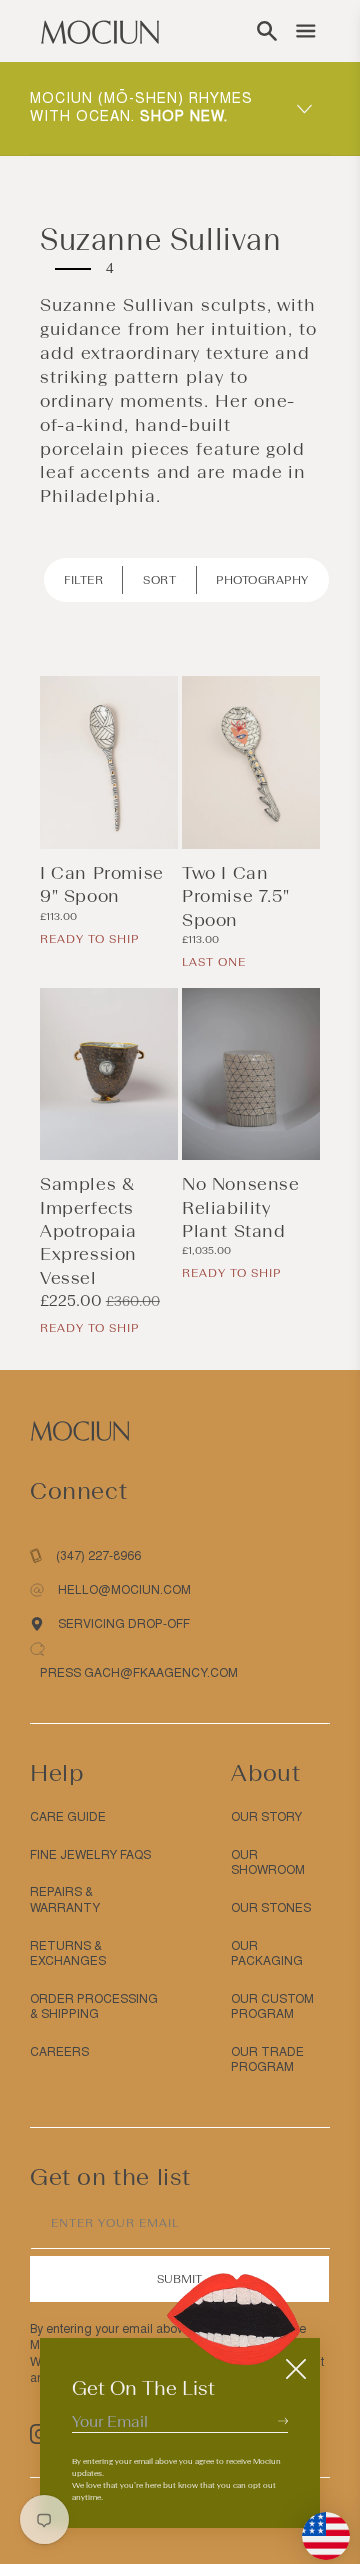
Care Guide (68, 1817)
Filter (83, 580)
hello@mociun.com (124, 1590)
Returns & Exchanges (68, 1954)
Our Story (266, 1817)
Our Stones (271, 1908)
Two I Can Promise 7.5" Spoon (235, 896)
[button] (267, 31)
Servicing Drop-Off (124, 1624)
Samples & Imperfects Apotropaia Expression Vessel (88, 1231)
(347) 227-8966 (98, 1556)
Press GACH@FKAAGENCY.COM (139, 1673)
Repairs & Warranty (65, 1900)
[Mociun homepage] (100, 31)
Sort (159, 580)
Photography (262, 580)
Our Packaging (267, 1954)
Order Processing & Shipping (94, 2007)
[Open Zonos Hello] (316, 2526)
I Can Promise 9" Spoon (102, 884)
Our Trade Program (267, 2060)
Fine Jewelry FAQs (90, 1855)
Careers (59, 2052)
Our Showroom (268, 1863)
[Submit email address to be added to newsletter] (283, 2420)
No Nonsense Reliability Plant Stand (241, 1207)
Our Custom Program (272, 2007)
